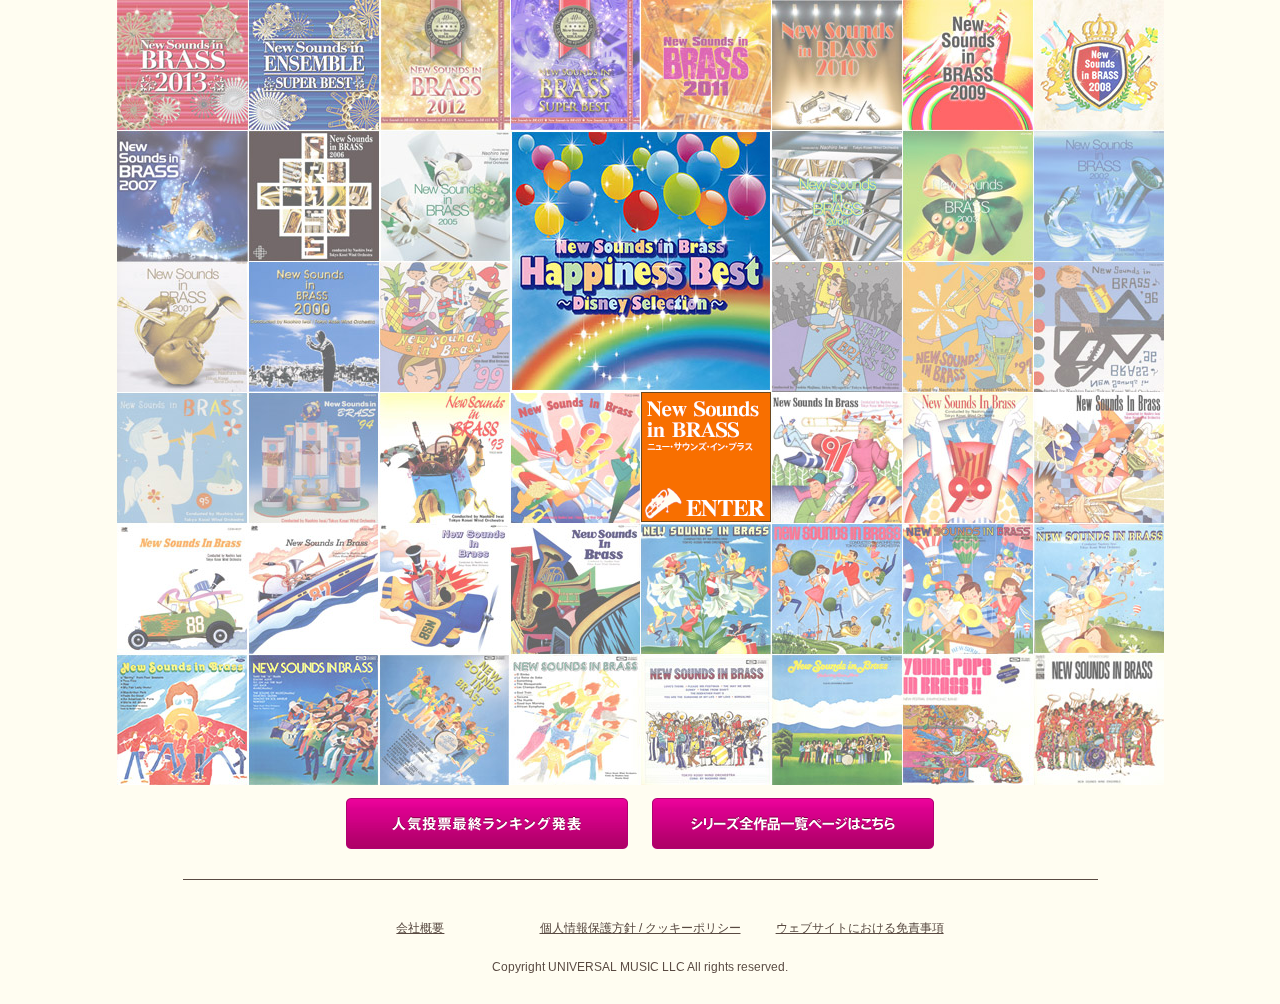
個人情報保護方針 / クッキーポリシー (640, 928)
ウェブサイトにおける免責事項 (860, 928)
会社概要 (420, 928)
